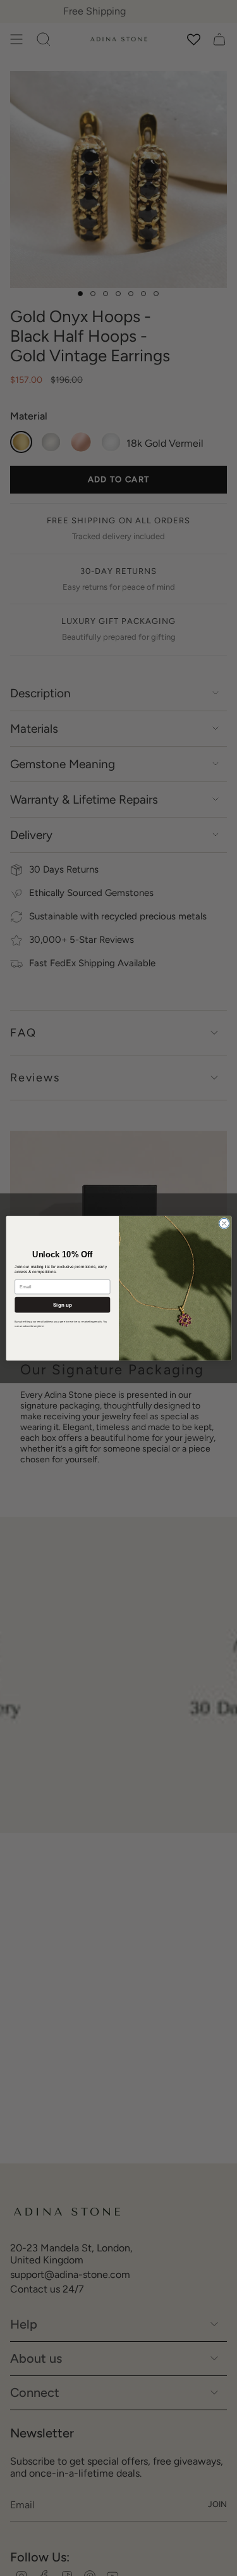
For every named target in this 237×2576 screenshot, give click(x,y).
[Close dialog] (224, 1223)
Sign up (62, 1304)
